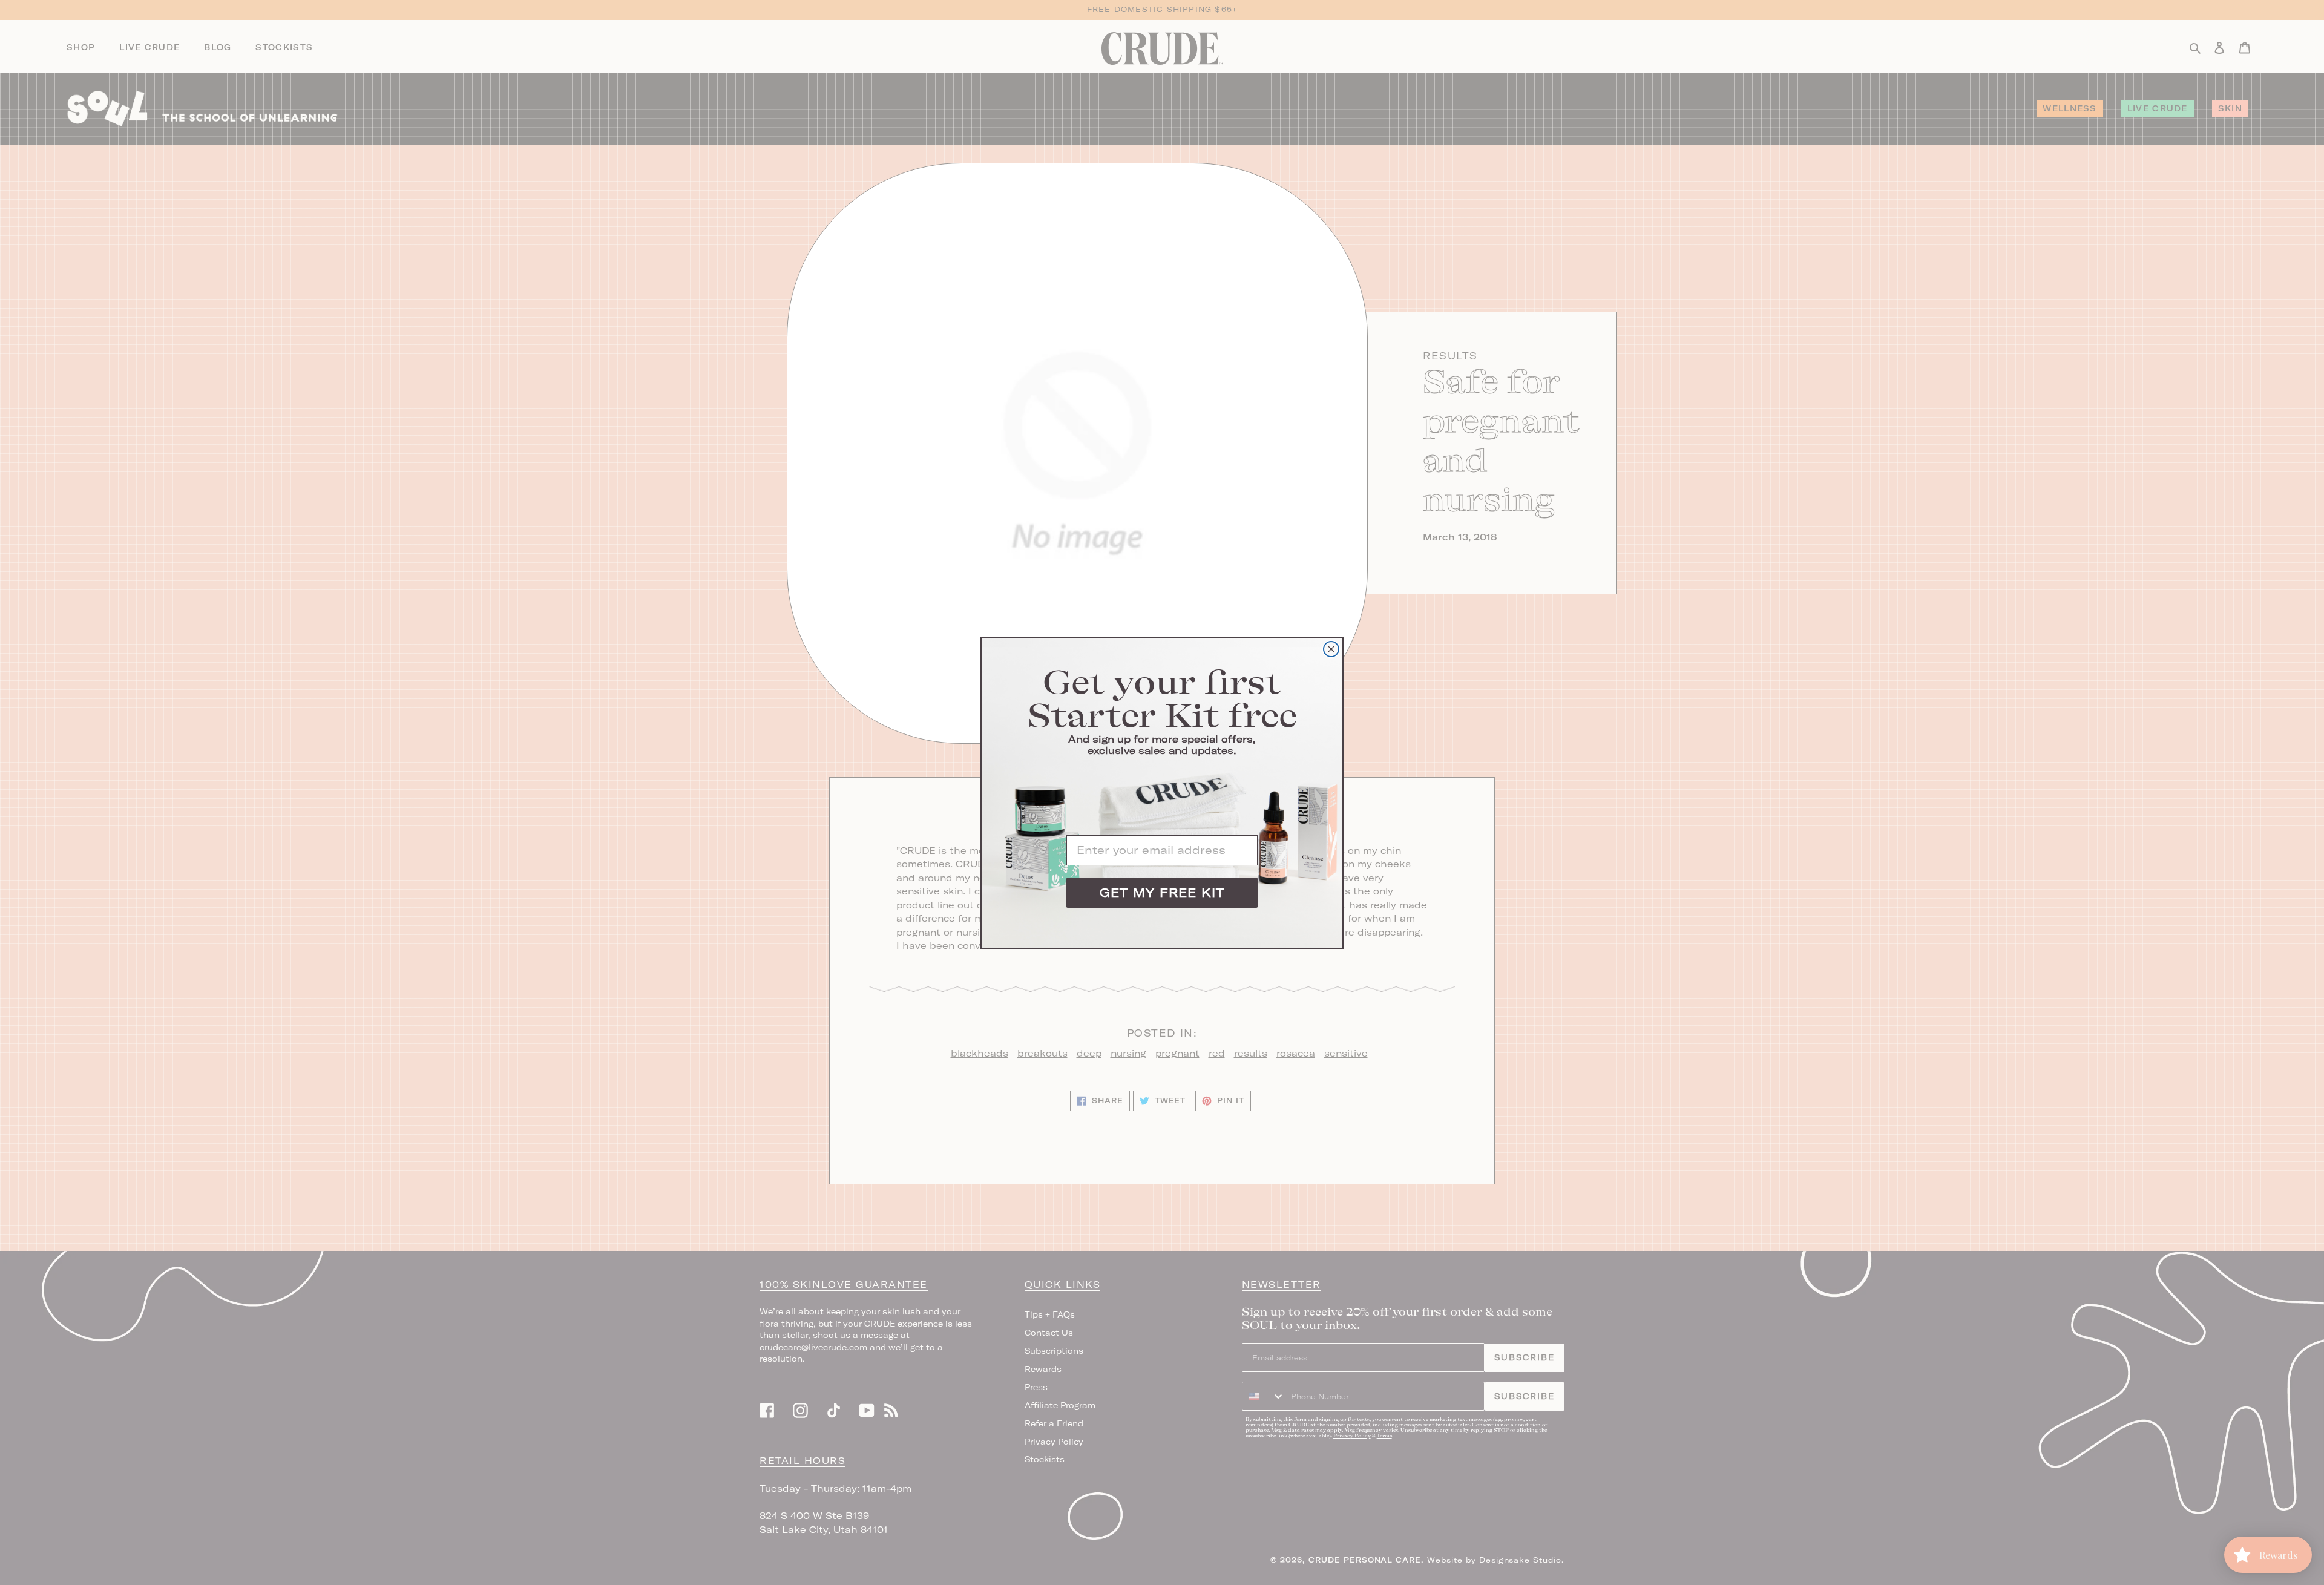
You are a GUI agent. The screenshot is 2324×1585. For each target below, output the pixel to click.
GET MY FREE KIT (1162, 892)
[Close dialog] (1331, 649)
